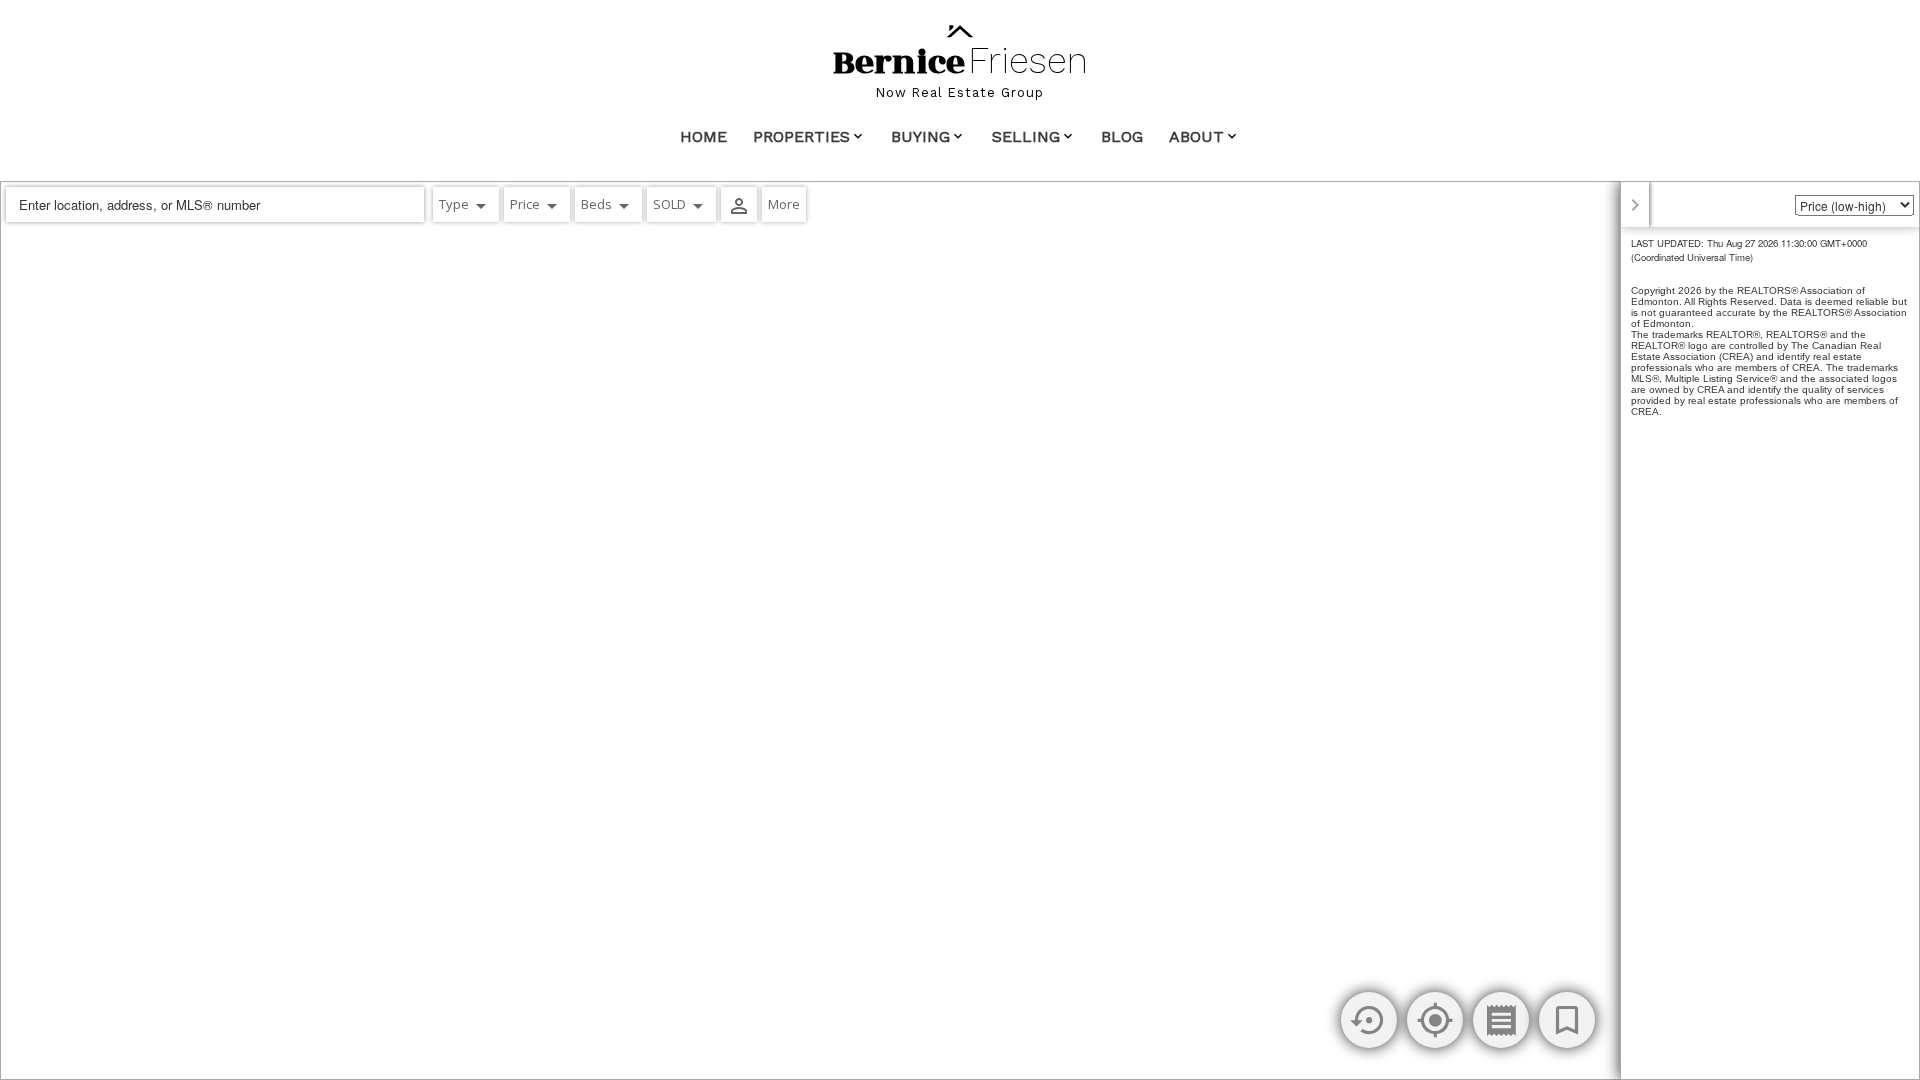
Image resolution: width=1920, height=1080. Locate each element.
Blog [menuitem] (1122, 136)
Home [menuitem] (703, 136)
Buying (920, 136)
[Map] (960, 630)
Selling (1026, 136)
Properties (801, 136)
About (1196, 136)
